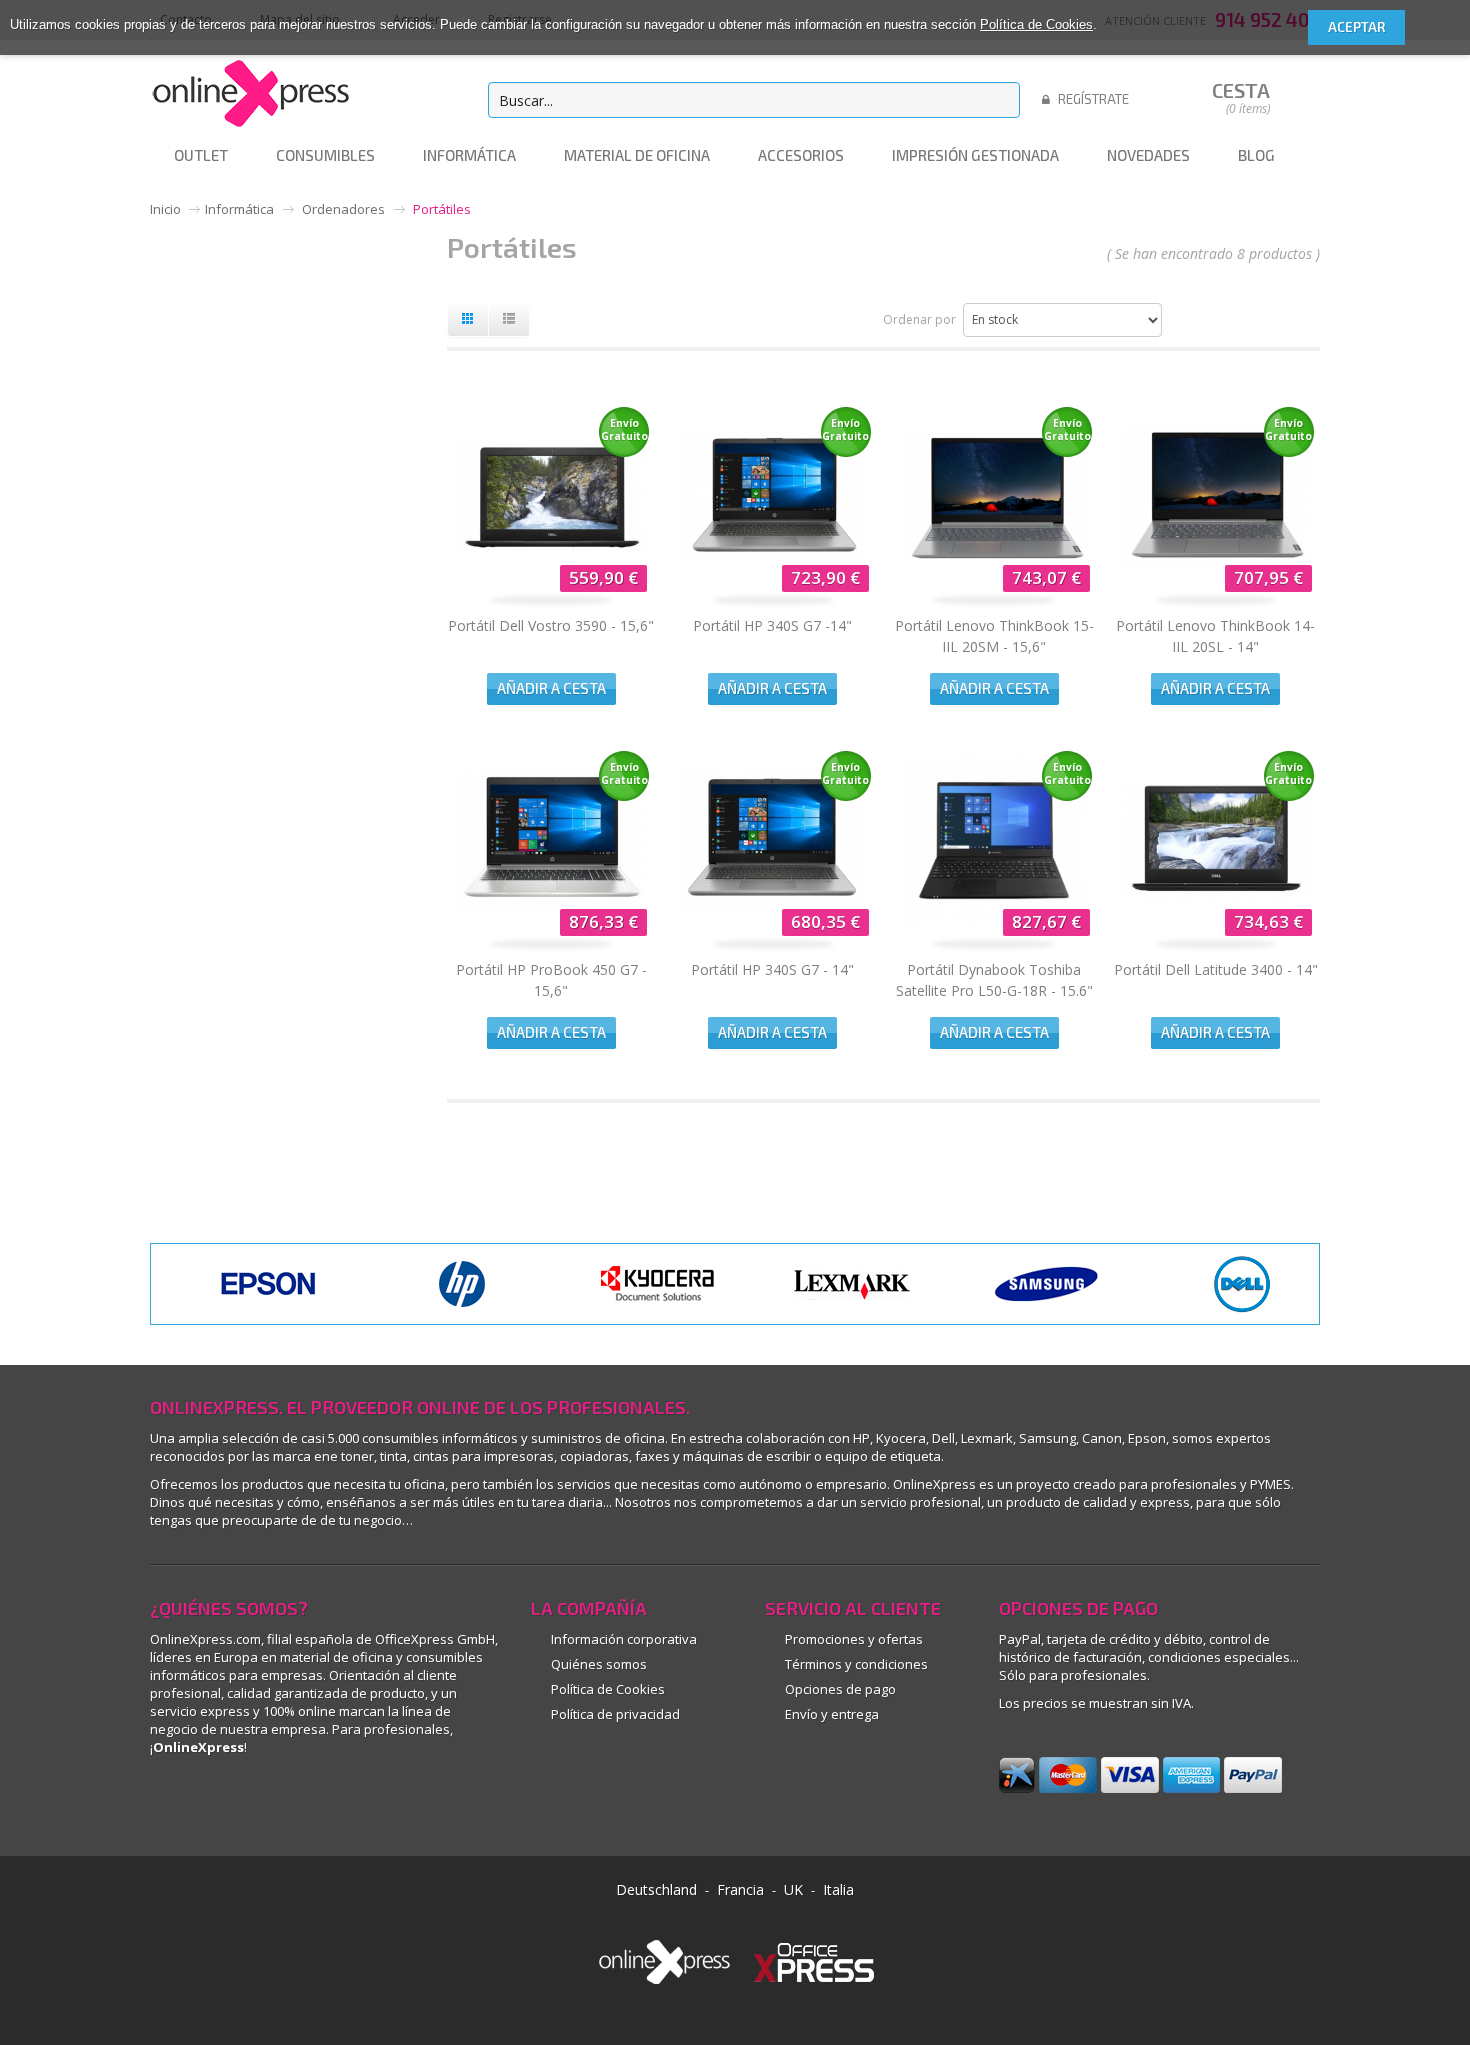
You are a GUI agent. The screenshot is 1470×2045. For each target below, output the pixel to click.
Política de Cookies (1036, 24)
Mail (347, 1803)
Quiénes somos (599, 1664)
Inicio (165, 209)
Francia (740, 1889)
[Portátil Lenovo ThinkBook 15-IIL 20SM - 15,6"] (995, 581)
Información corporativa (624, 1639)
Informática (239, 209)
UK (793, 1889)
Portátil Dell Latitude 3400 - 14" (1216, 969)
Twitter (437, 1803)
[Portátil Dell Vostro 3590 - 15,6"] (551, 581)
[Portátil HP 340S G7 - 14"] (773, 925)
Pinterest (212, 1803)
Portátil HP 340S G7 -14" (772, 625)
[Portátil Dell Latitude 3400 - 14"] (1216, 925)
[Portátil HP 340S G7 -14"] (773, 581)
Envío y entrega (832, 1714)
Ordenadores (343, 209)
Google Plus (257, 1803)
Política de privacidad (615, 1714)
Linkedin (167, 1803)
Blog (392, 1803)
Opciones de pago (840, 1689)
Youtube (302, 1803)
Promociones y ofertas (854, 1639)
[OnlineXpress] (250, 90)
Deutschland (656, 1889)
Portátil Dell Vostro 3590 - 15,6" (551, 625)
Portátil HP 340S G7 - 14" (772, 969)
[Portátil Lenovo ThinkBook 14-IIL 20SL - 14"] (1216, 581)
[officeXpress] (814, 1961)
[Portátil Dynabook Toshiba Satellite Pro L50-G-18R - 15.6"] (995, 925)
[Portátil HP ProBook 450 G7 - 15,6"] (551, 925)
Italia (838, 1889)
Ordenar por (919, 319)
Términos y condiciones (856, 1664)
